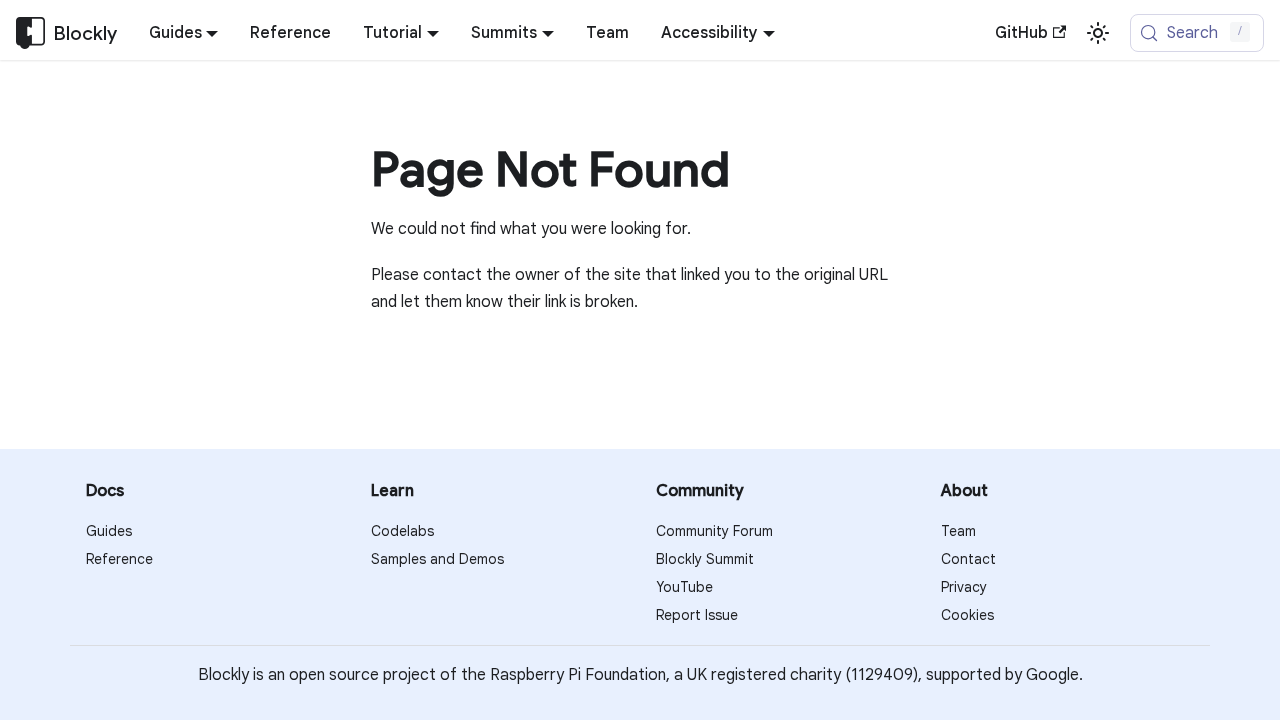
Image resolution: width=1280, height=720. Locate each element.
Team (607, 33)
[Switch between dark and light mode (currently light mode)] (1098, 33)
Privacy (964, 587)
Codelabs (402, 531)
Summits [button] (504, 33)
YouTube (684, 587)
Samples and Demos (437, 559)
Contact (968, 559)
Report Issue (697, 615)
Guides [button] (175, 33)
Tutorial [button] (392, 33)
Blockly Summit (705, 559)
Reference (290, 33)
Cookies (967, 615)
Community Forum (714, 531)
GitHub (1021, 33)
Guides (109, 531)
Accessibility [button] (709, 33)
